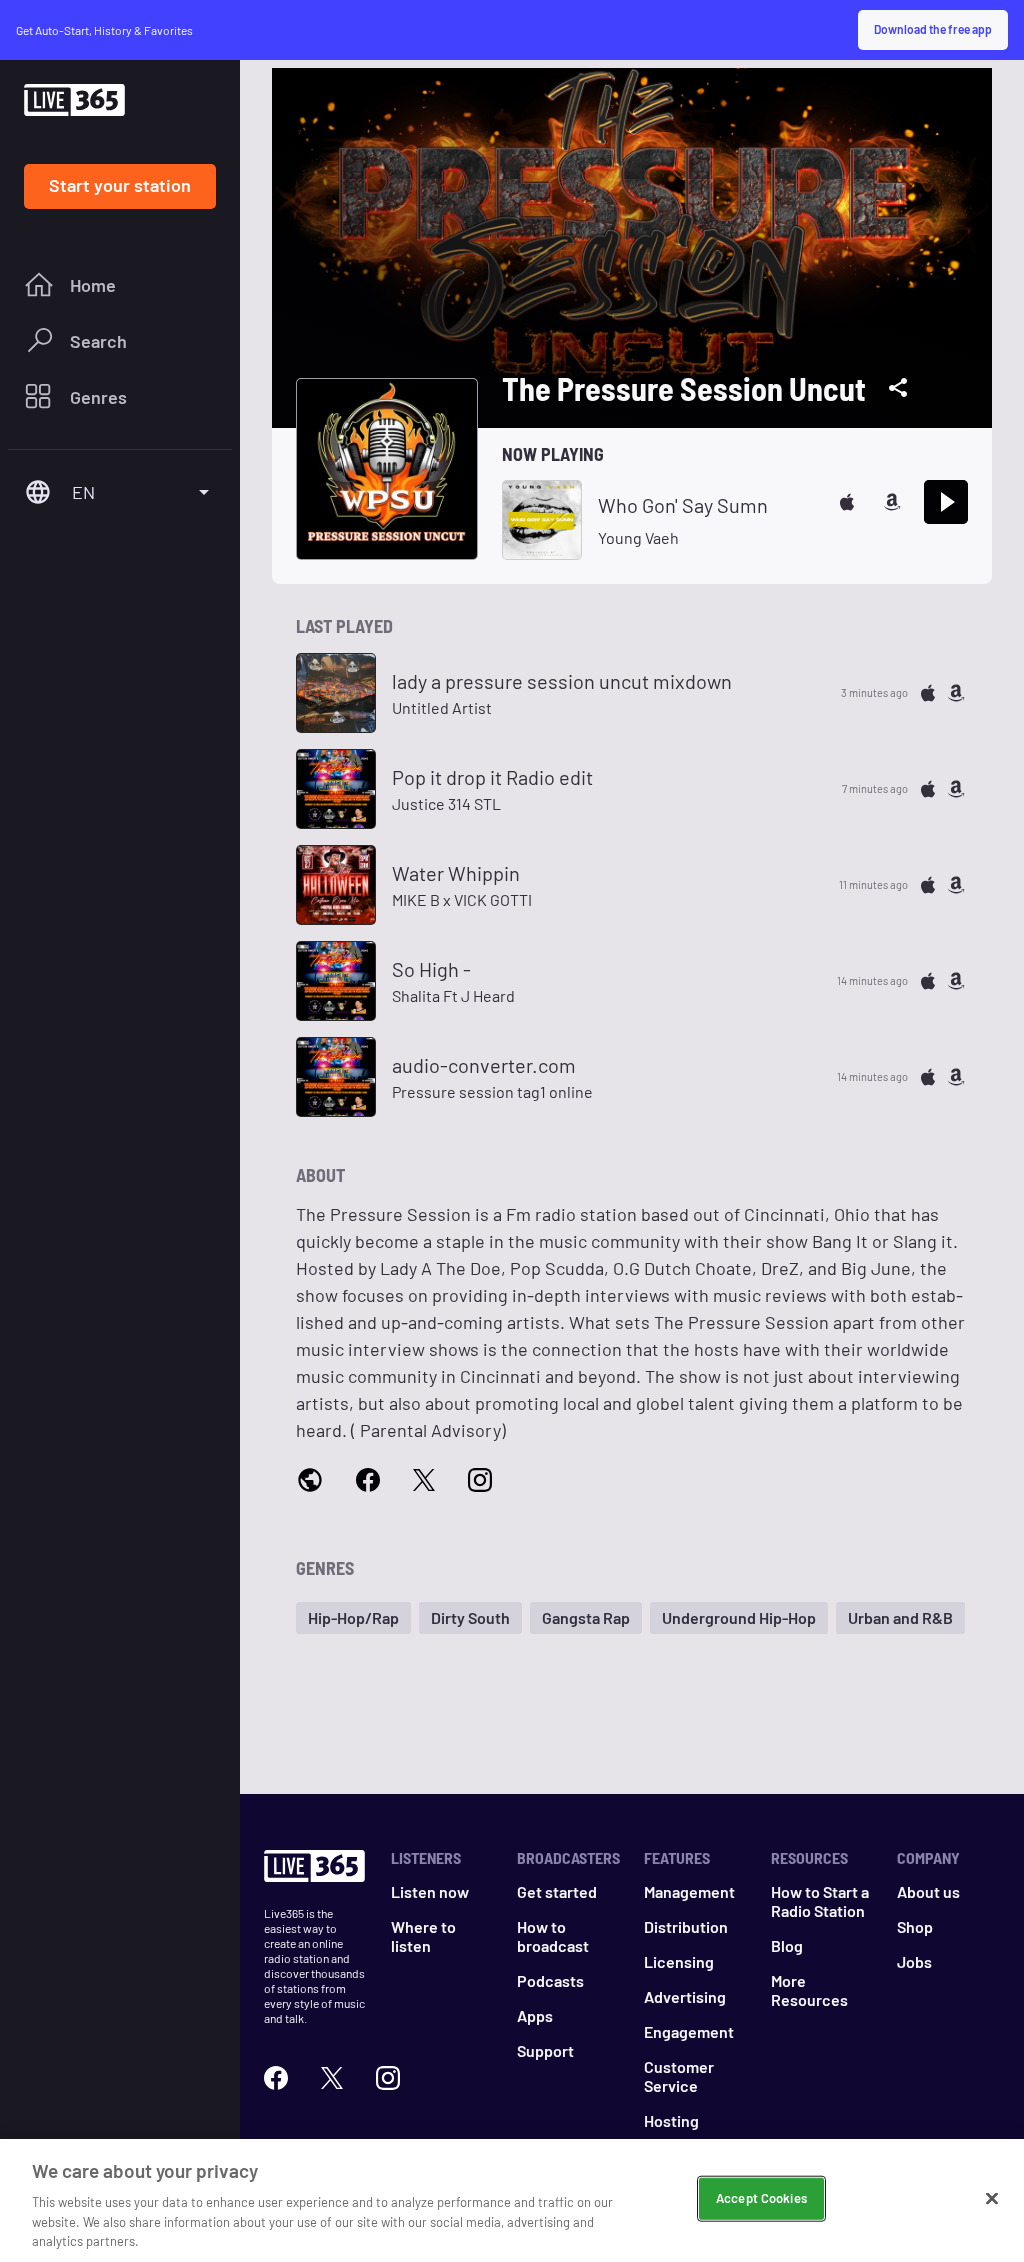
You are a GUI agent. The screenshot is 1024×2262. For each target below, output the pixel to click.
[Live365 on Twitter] (332, 2078)
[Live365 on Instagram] (388, 2078)
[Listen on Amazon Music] (892, 502)
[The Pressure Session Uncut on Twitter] (424, 1481)
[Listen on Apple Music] (847, 502)
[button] (353, 1618)
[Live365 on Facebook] (276, 2078)
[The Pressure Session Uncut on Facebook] (368, 1481)
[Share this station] (898, 388)
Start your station (120, 185)
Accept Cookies (761, 2198)
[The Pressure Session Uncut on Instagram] (480, 1481)
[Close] (992, 2199)
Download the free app (933, 29)
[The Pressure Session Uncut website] (310, 1482)
